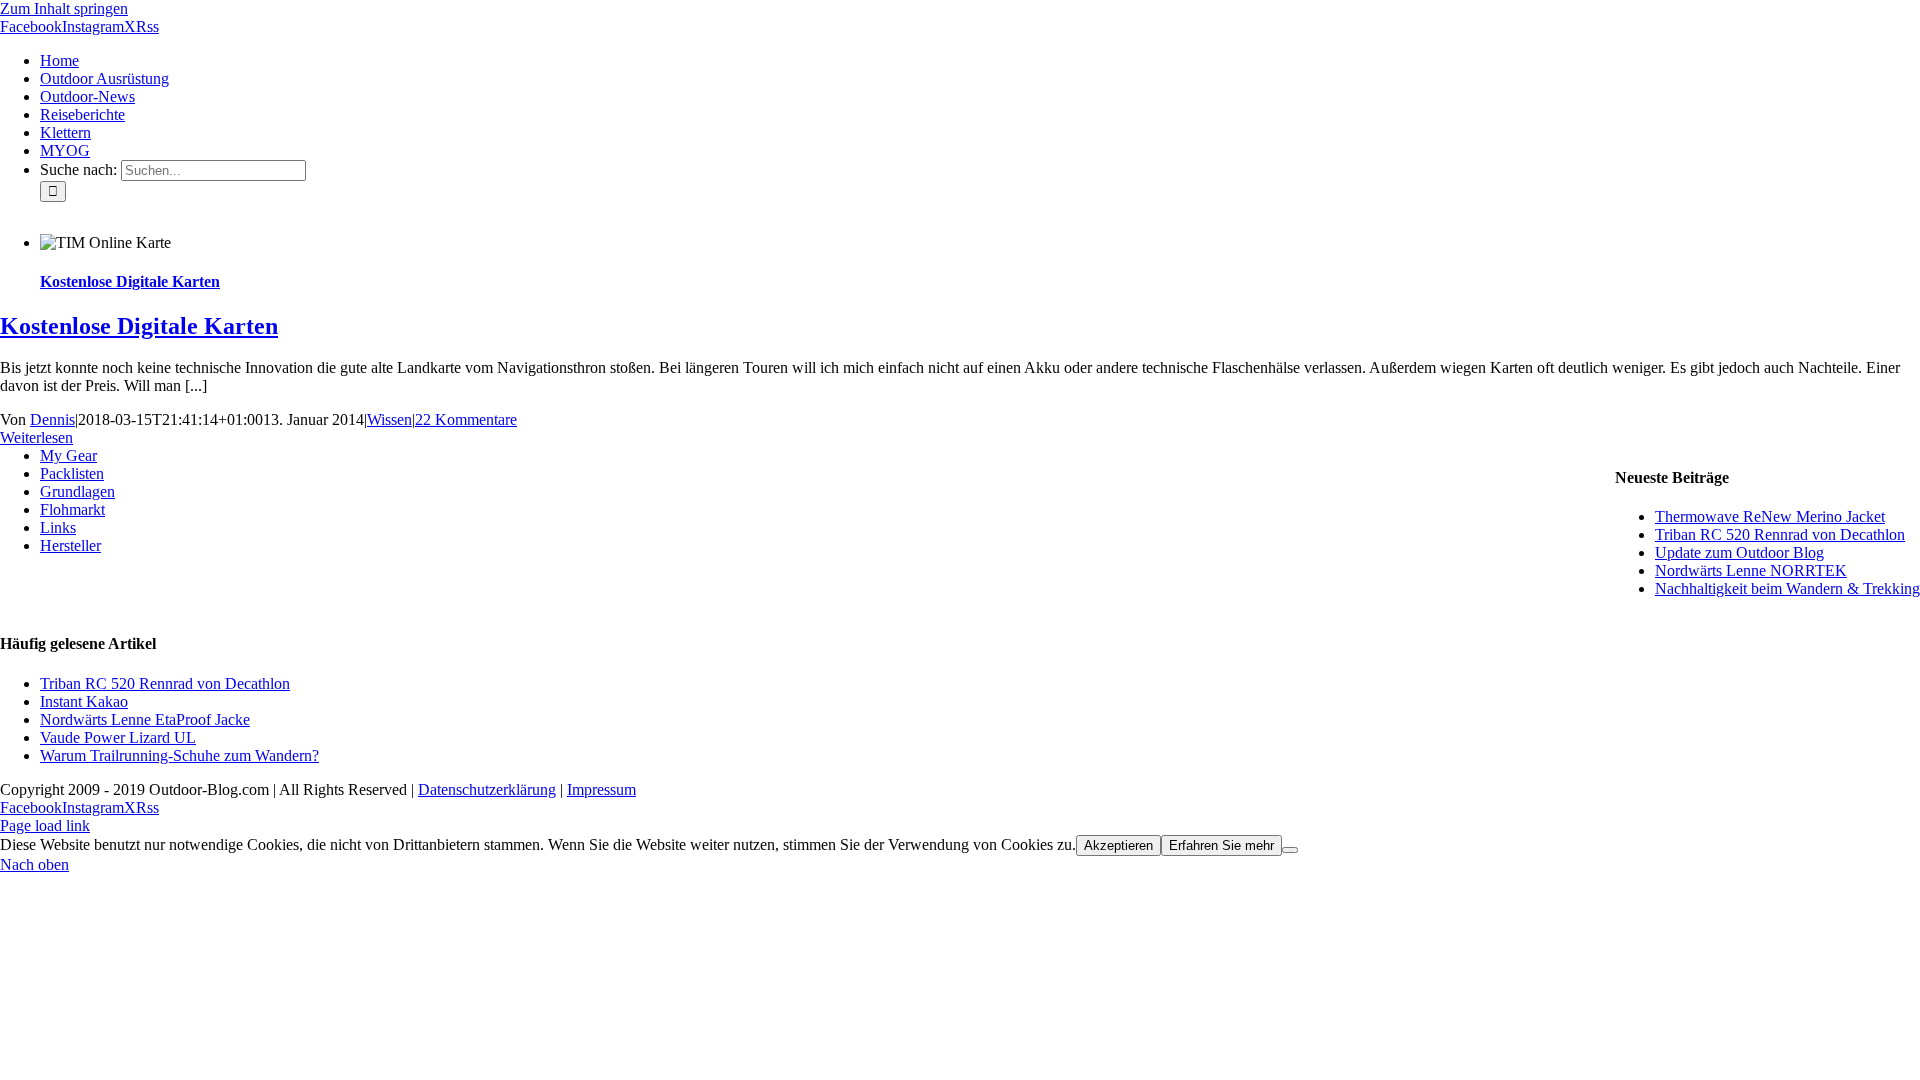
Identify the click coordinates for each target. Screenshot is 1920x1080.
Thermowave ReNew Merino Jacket (1770, 516)
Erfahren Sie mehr (1221, 845)
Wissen (389, 419)
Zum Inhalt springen (64, 8)
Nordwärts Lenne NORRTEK (1751, 570)
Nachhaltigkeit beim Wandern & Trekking (1787, 588)
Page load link (45, 825)
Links (58, 527)
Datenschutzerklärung (487, 789)
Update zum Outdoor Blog (1739, 552)
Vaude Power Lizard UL (118, 737)
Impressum (601, 789)
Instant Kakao (84, 701)
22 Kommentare (466, 419)
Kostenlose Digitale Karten (130, 281)
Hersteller (70, 545)
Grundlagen (77, 491)
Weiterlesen (36, 437)
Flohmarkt (72, 509)
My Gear (68, 455)
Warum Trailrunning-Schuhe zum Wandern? (179, 755)
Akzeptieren (1118, 845)
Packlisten (72, 473)
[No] (1290, 850)
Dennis (52, 419)
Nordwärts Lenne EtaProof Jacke (145, 719)
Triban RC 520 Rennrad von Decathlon (1780, 534)
